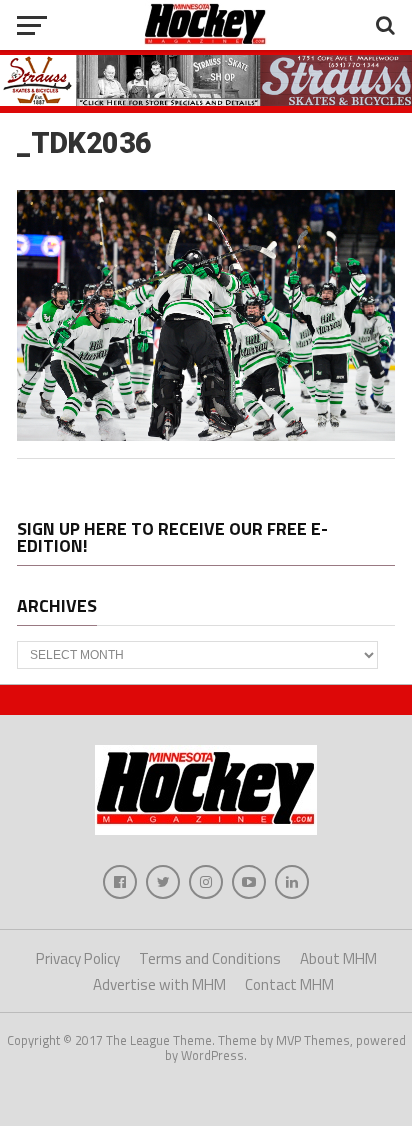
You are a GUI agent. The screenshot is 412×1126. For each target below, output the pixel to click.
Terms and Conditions (210, 958)
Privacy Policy (78, 958)
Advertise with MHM (159, 984)
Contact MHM (289, 984)
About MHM (338, 958)
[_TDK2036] (206, 435)
